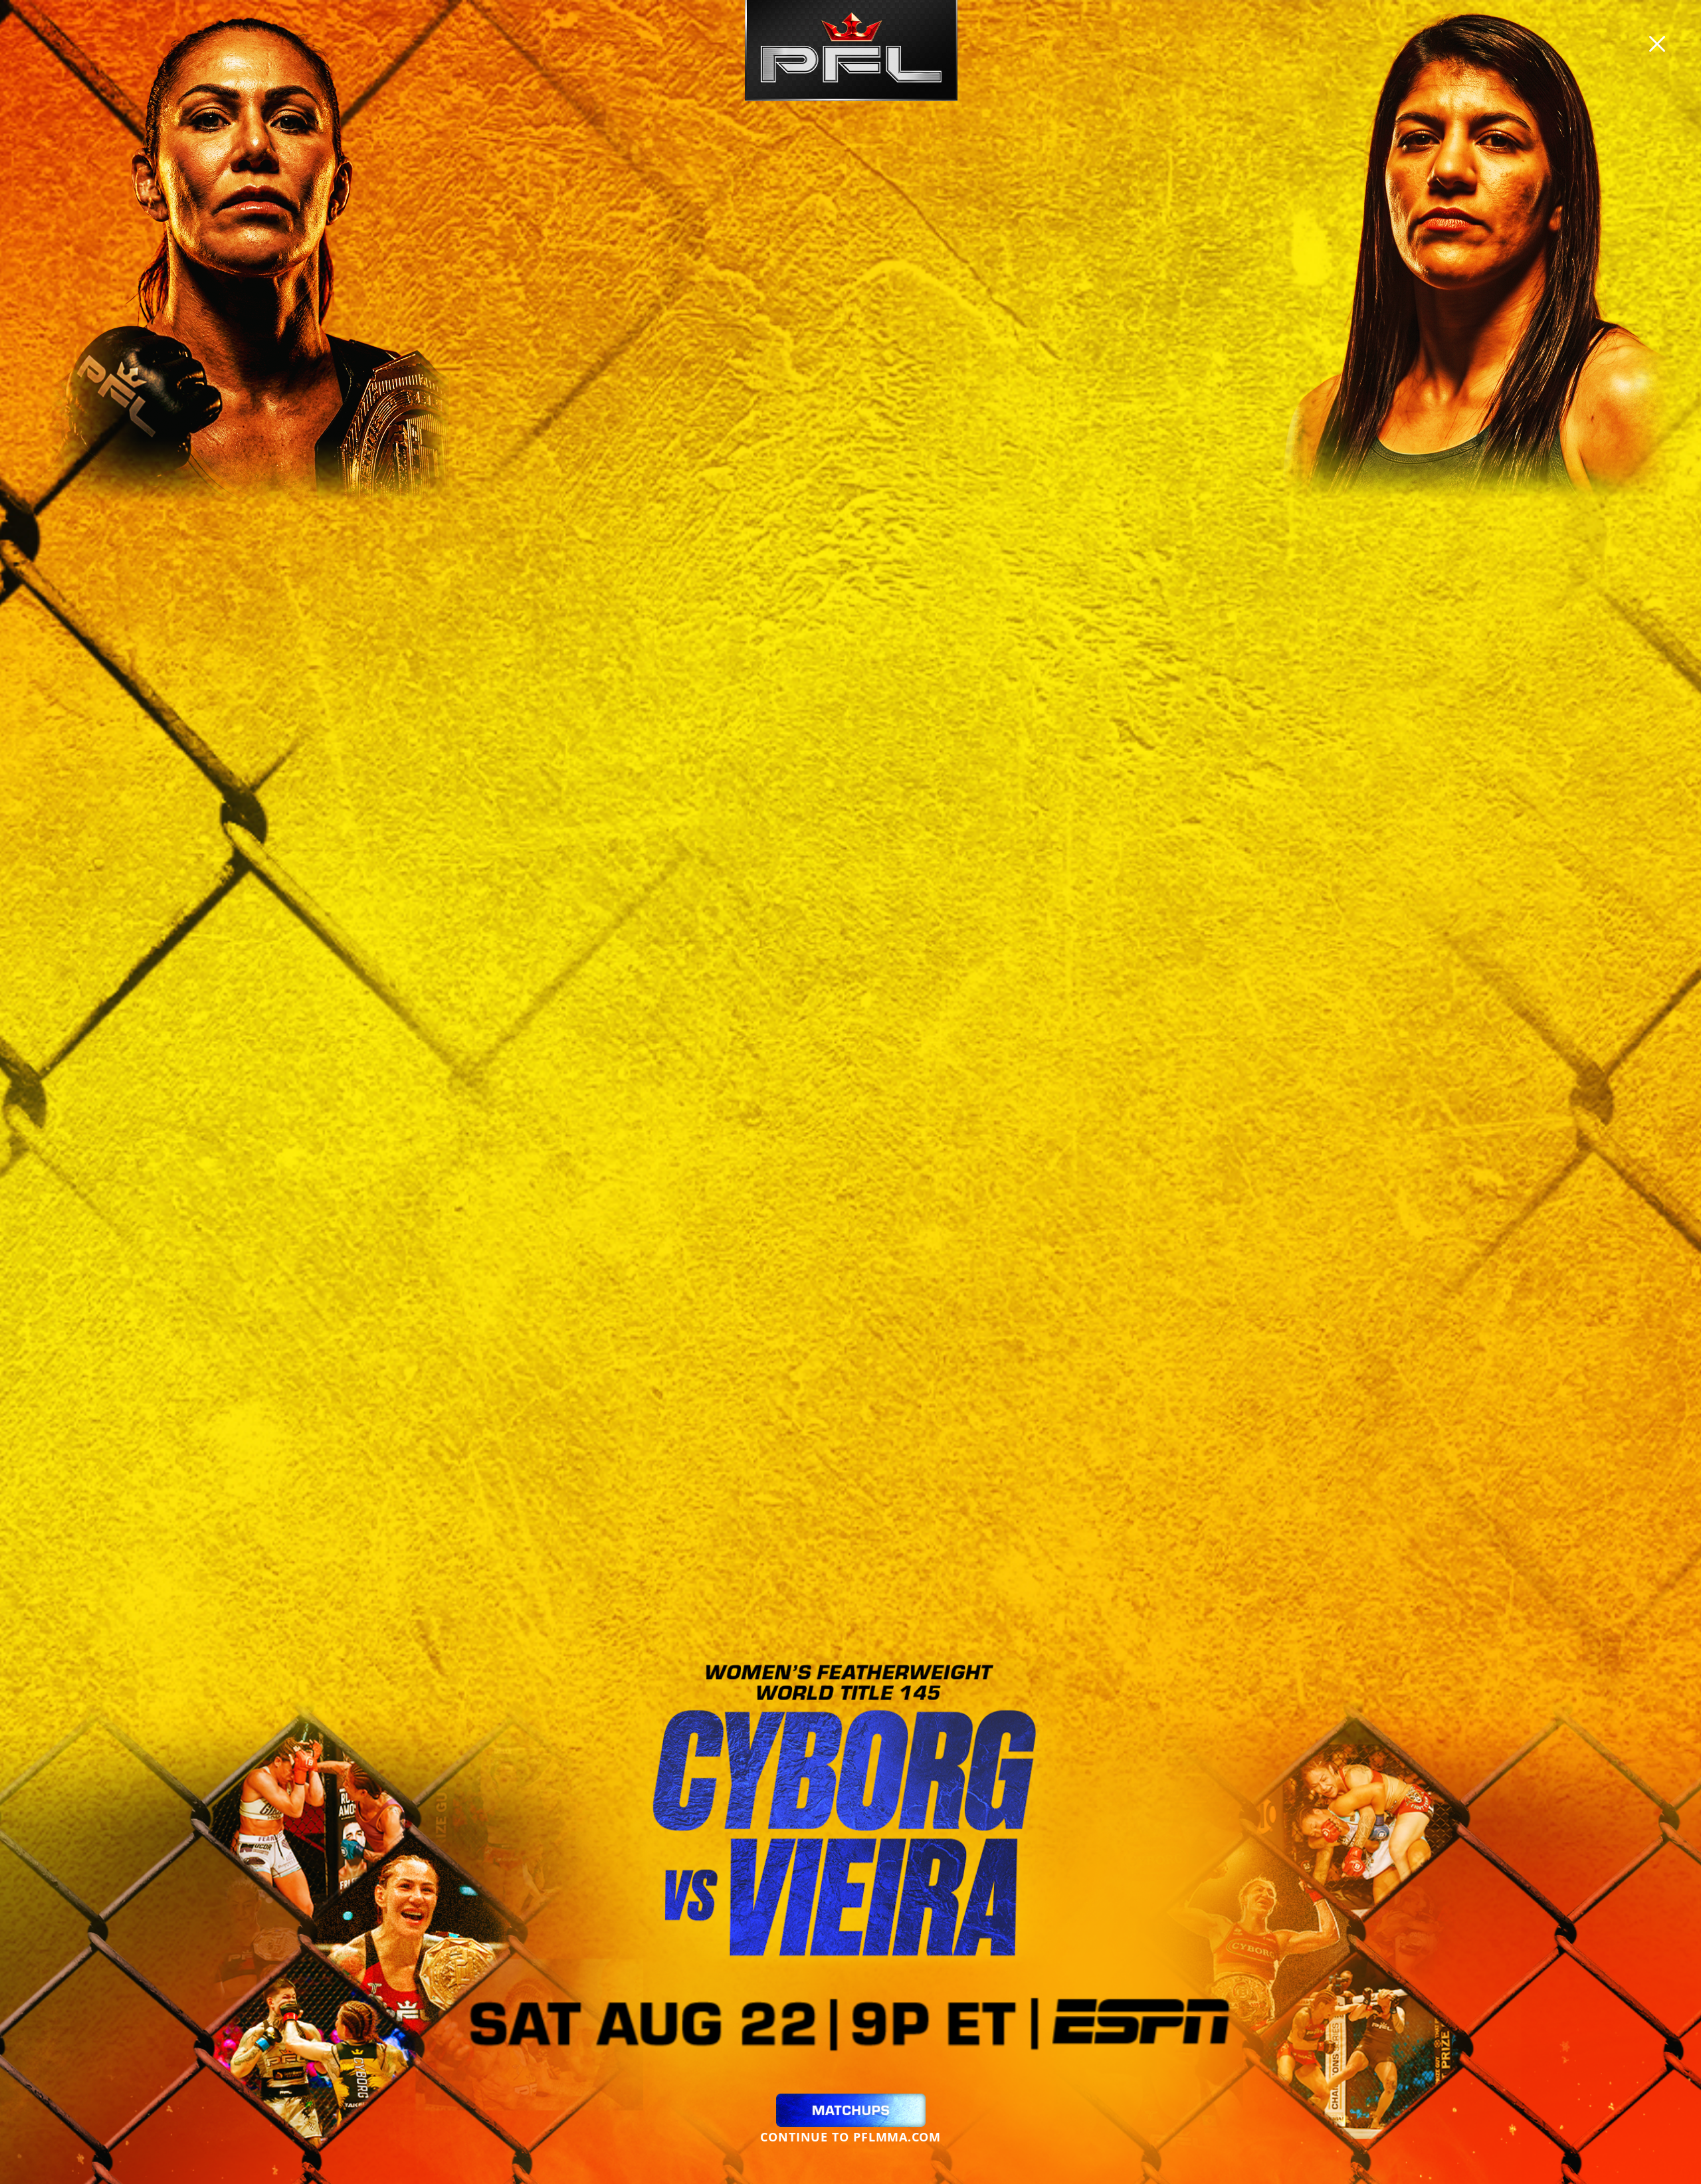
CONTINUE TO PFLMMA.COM (850, 2137)
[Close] (1657, 44)
